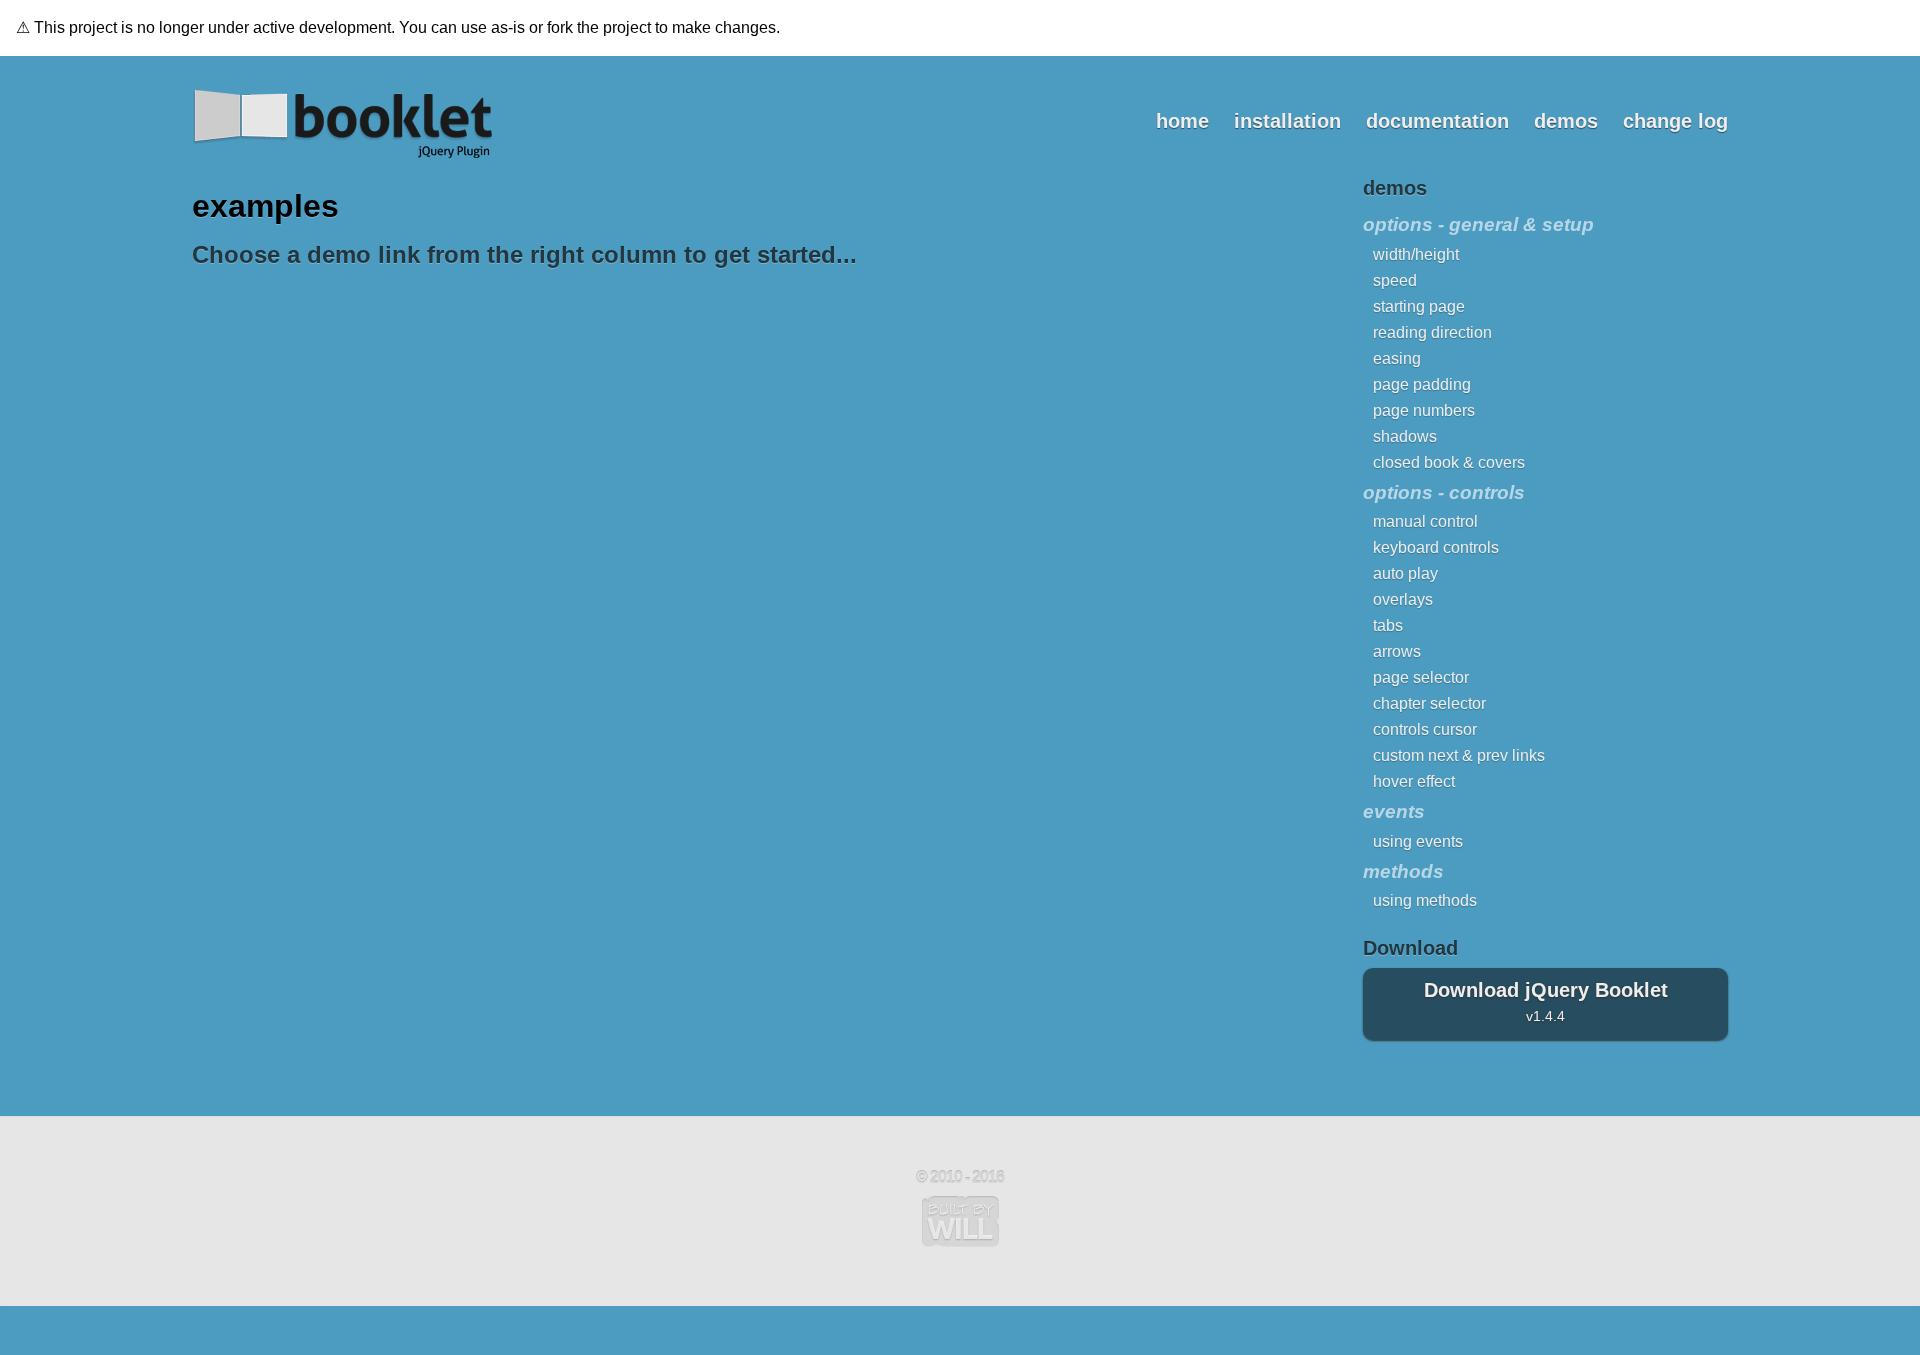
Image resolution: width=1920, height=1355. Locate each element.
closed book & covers (1449, 462)
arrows (1397, 651)
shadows (1405, 436)
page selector (1421, 677)
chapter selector (1429, 703)
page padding (1422, 384)
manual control (1425, 521)
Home (1182, 121)
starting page (1419, 306)
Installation (1287, 121)
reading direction (1432, 332)
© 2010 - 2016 (960, 1177)
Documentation (1437, 121)
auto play (1405, 573)
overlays (1403, 599)
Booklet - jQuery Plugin (342, 123)
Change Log (1675, 121)
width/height (1416, 254)
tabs (1388, 625)
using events (1418, 841)
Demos (1566, 121)
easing (1397, 358)
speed (1395, 280)
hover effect (1414, 781)
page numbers (1424, 410)
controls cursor (1425, 729)
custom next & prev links (1459, 755)
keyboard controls (1436, 547)
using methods (1425, 900)
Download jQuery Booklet (1546, 1001)
